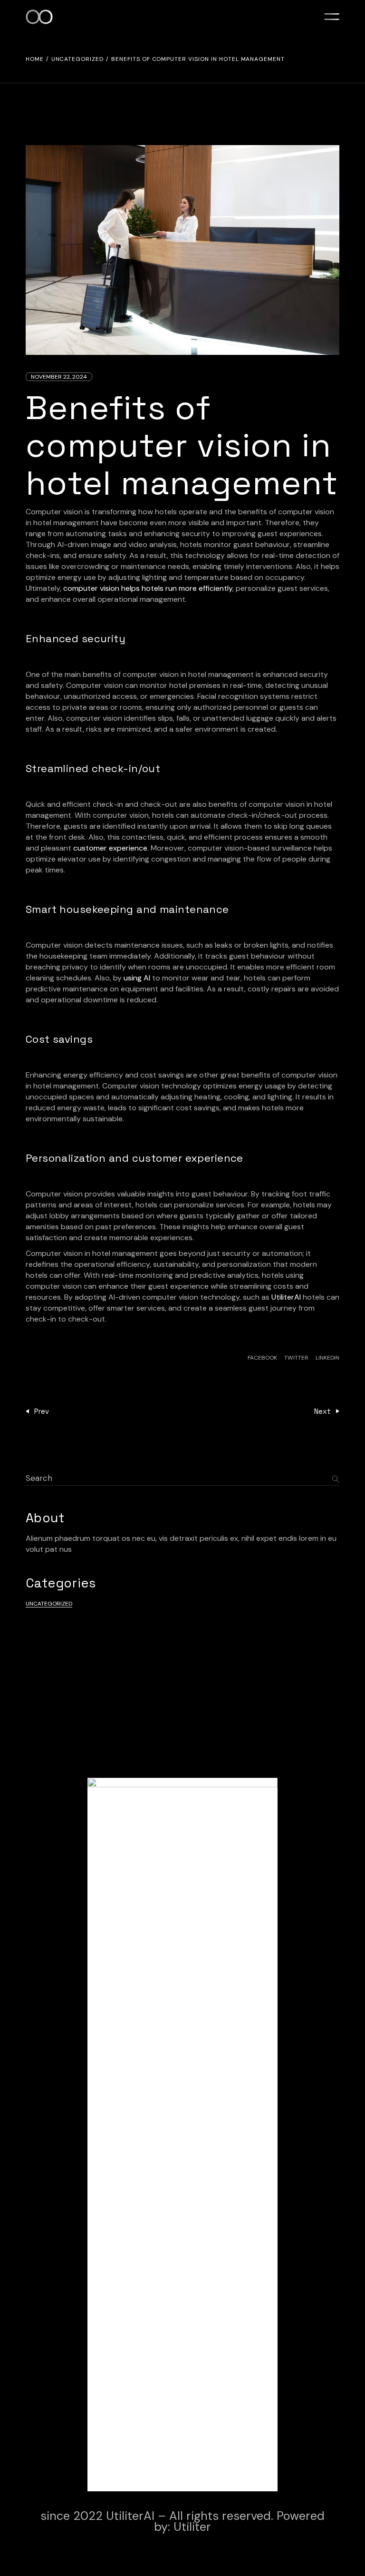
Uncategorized (77, 59)
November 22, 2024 (59, 377)
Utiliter (192, 2527)
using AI (137, 978)
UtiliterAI (286, 1297)
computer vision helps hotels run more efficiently (148, 588)
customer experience (110, 848)
